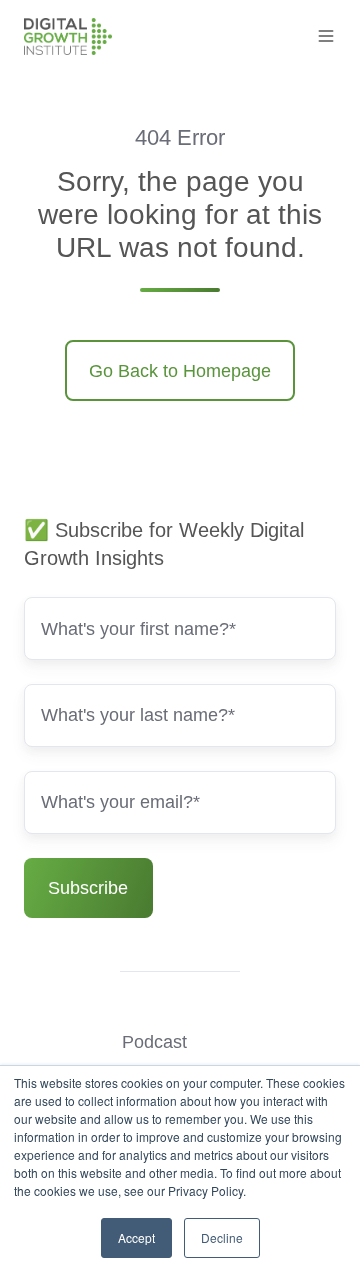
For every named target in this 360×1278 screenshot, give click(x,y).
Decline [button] (222, 1237)
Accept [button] (136, 1237)
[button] (326, 36)
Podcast (154, 1042)
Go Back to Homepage (180, 371)
